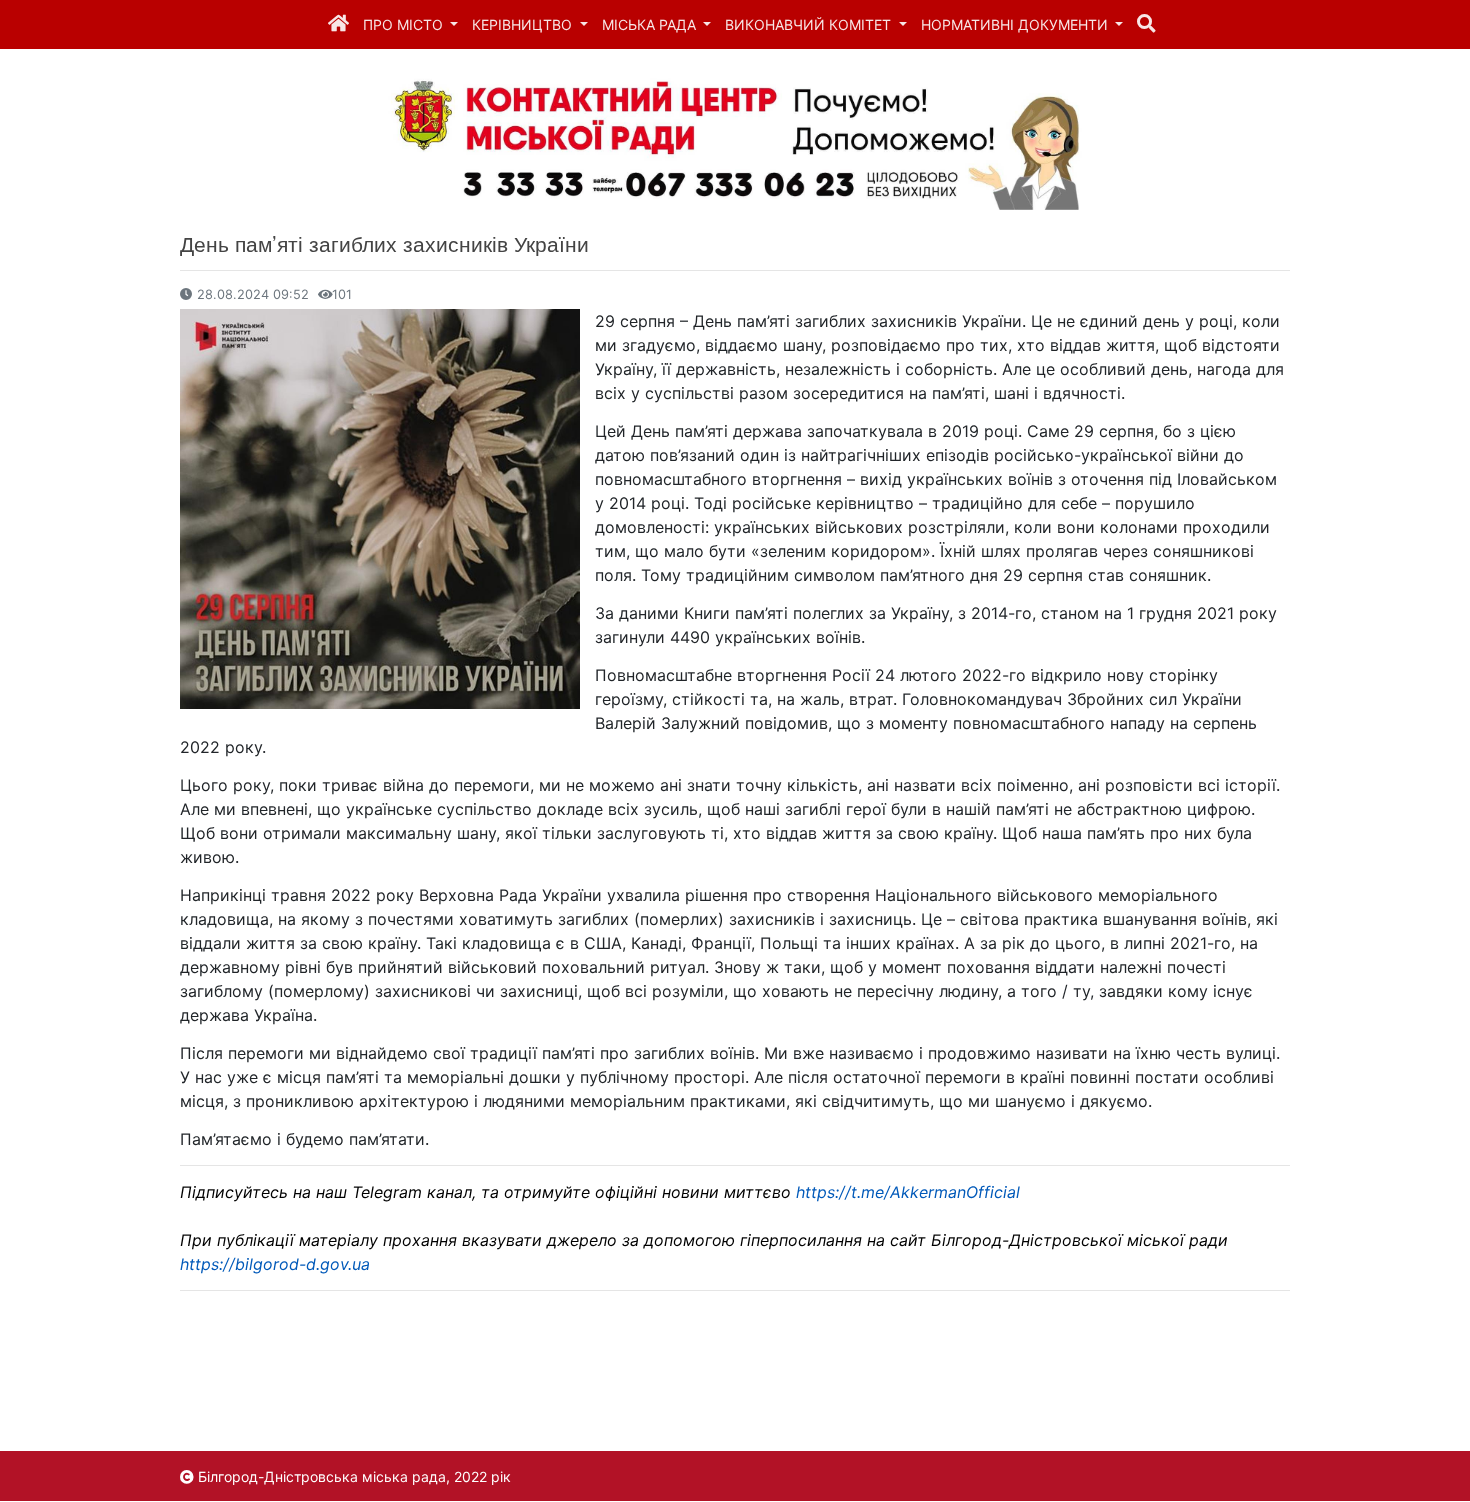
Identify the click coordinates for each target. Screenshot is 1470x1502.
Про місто (405, 24)
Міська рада (651, 24)
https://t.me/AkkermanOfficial (908, 1192)
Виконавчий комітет (810, 24)
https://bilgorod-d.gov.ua (275, 1264)
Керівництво (524, 24)
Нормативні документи (1016, 24)
